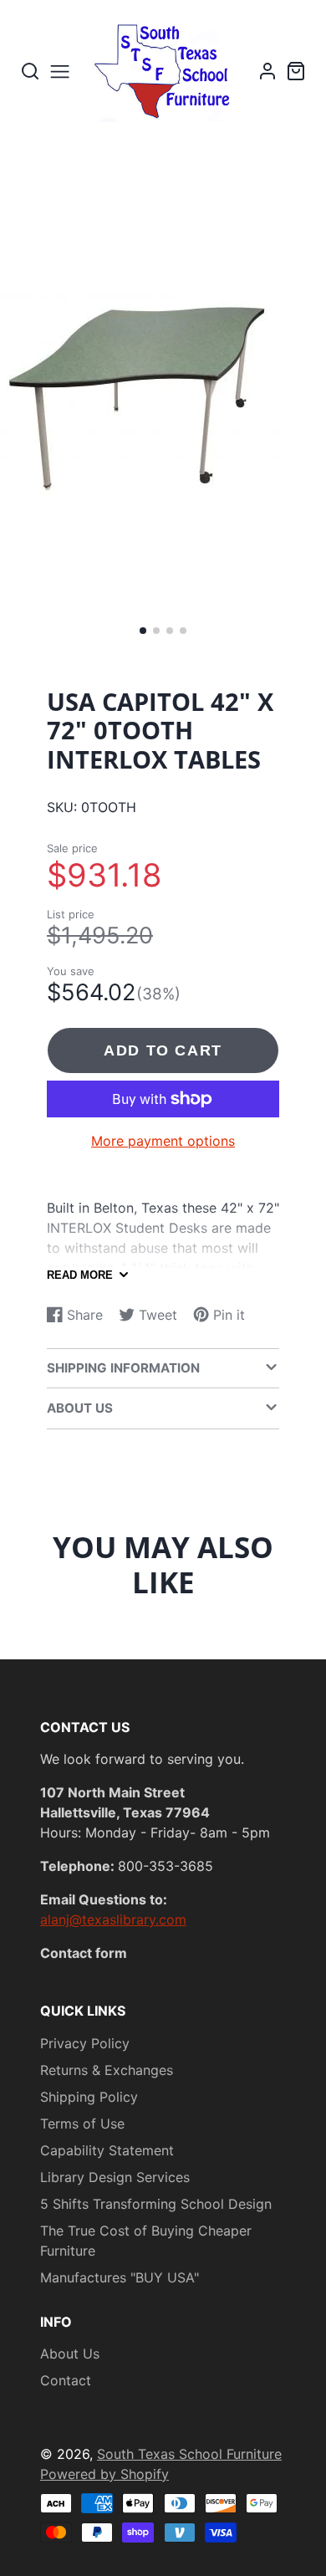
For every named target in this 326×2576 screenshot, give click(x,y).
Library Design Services (115, 2177)
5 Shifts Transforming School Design (156, 2204)
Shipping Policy (89, 2097)
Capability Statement (107, 2150)
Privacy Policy (85, 2043)
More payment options (163, 1141)
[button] (143, 631)
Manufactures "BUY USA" (120, 2277)
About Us (70, 2354)
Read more (80, 1275)
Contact (66, 2380)
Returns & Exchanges (107, 2070)
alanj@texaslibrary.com (113, 1919)
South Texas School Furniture (189, 2454)
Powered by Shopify (104, 2474)
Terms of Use (82, 2124)
